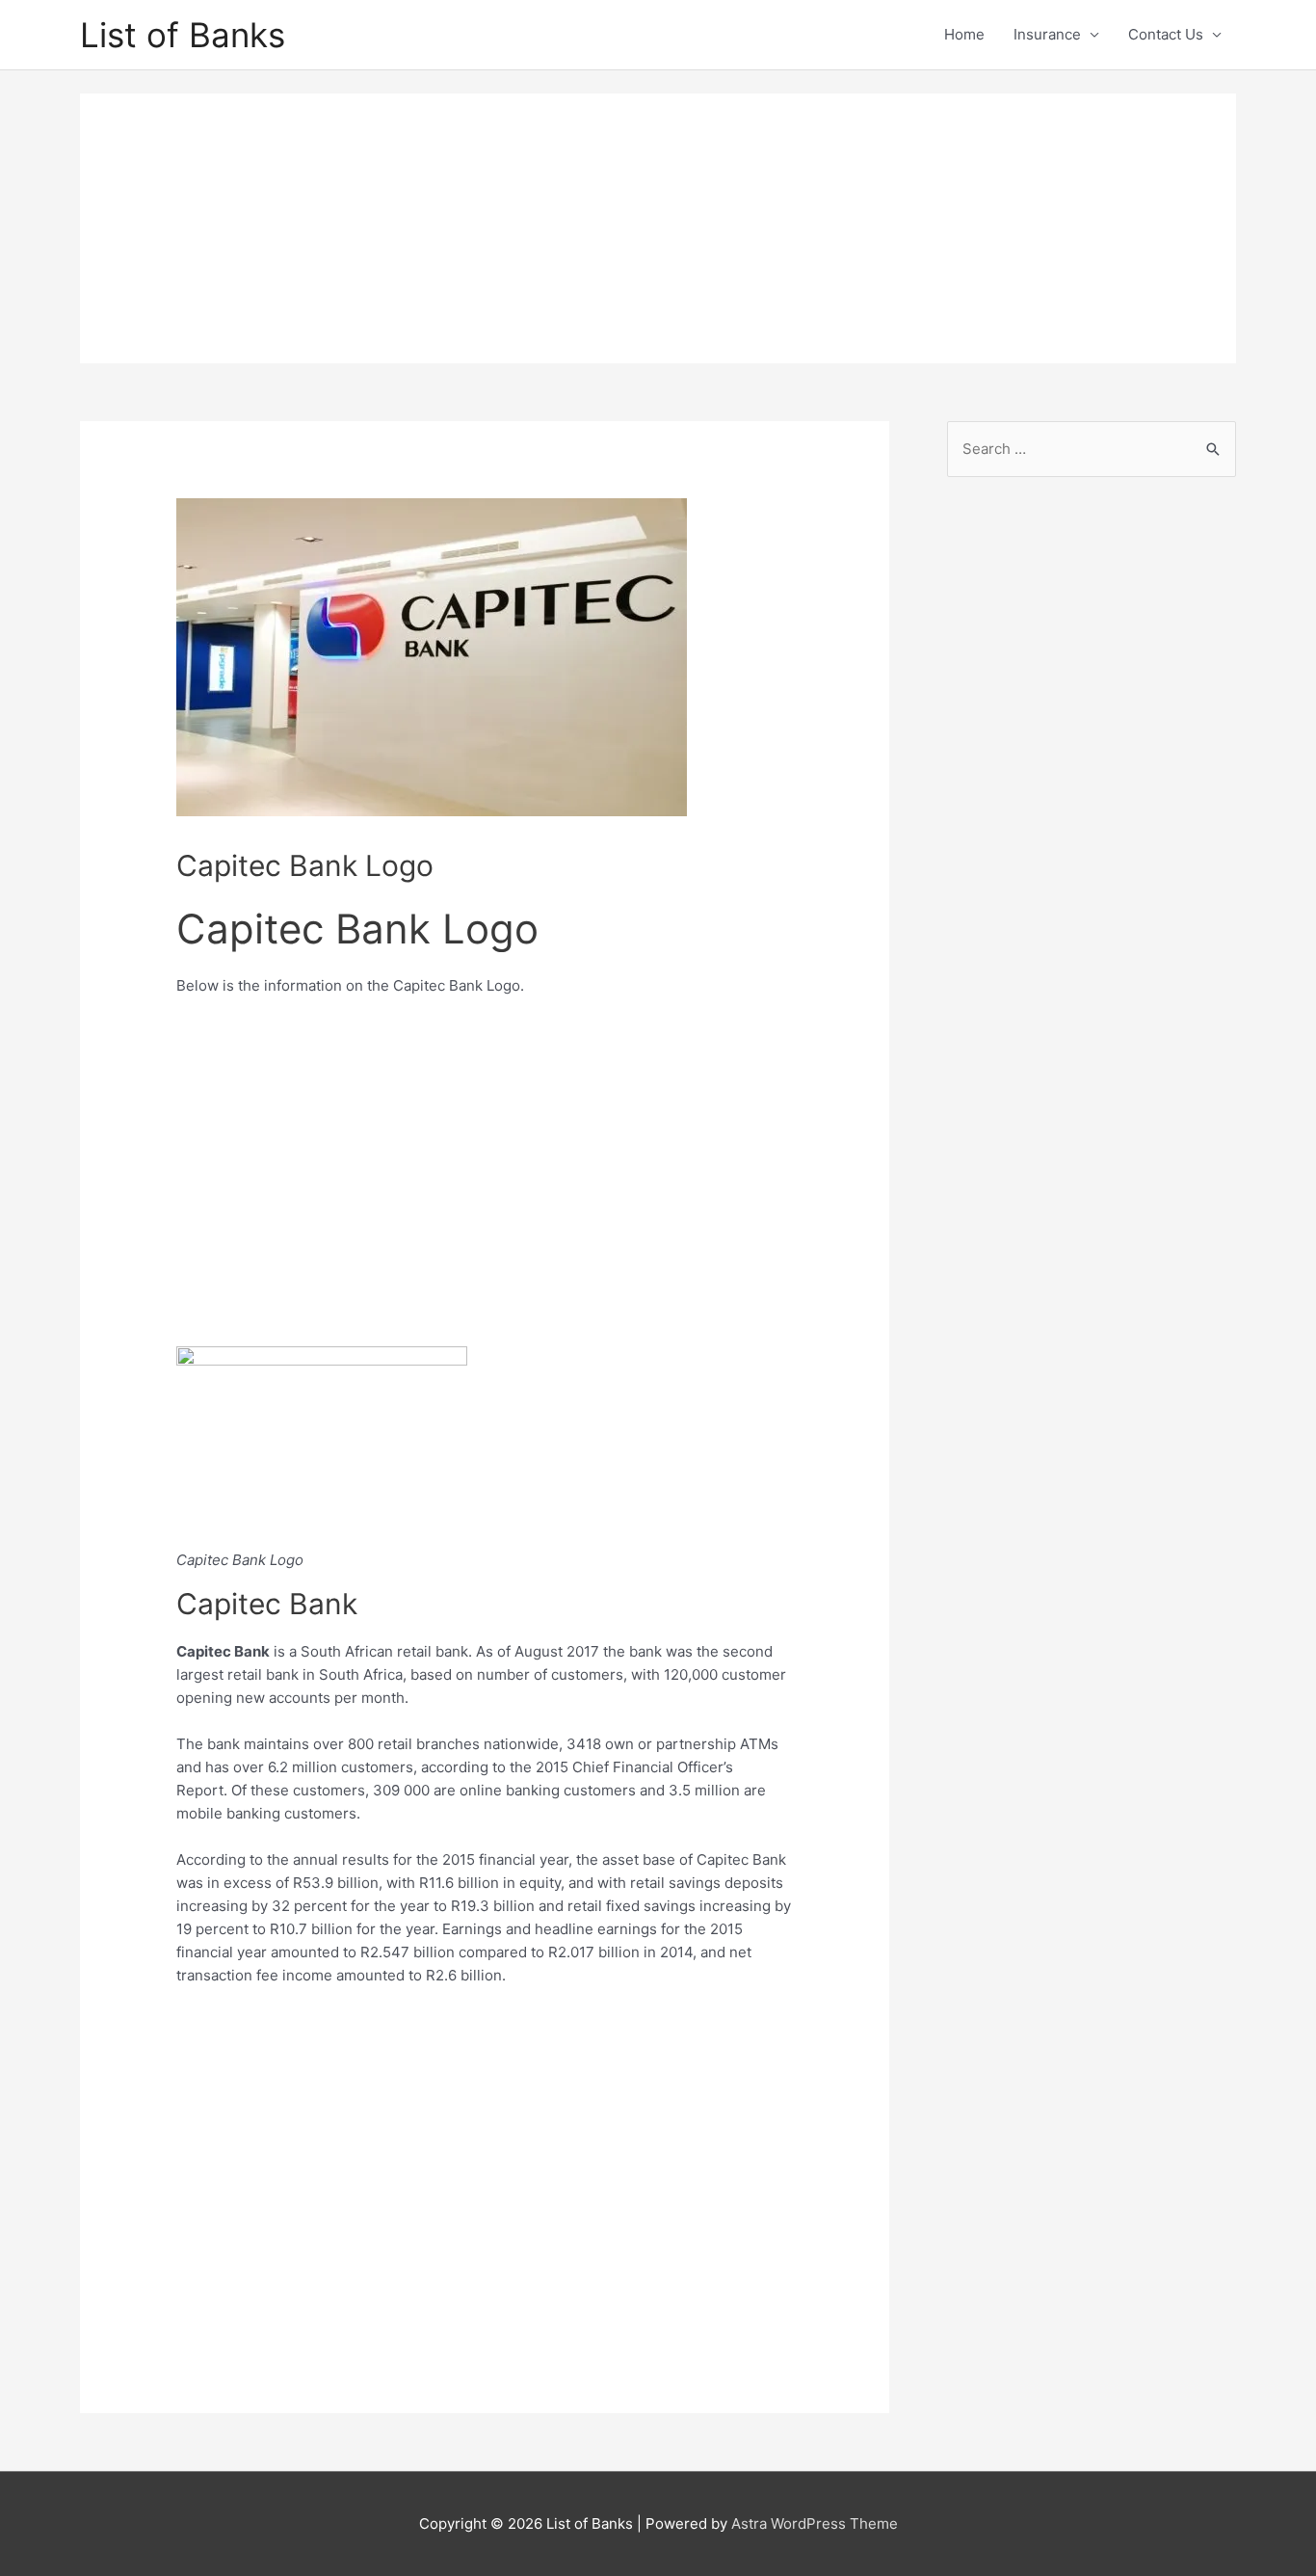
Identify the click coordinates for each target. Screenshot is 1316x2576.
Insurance (1047, 34)
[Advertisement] (658, 228)
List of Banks (183, 35)
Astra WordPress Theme (815, 2523)
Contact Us (1166, 34)
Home (964, 34)
